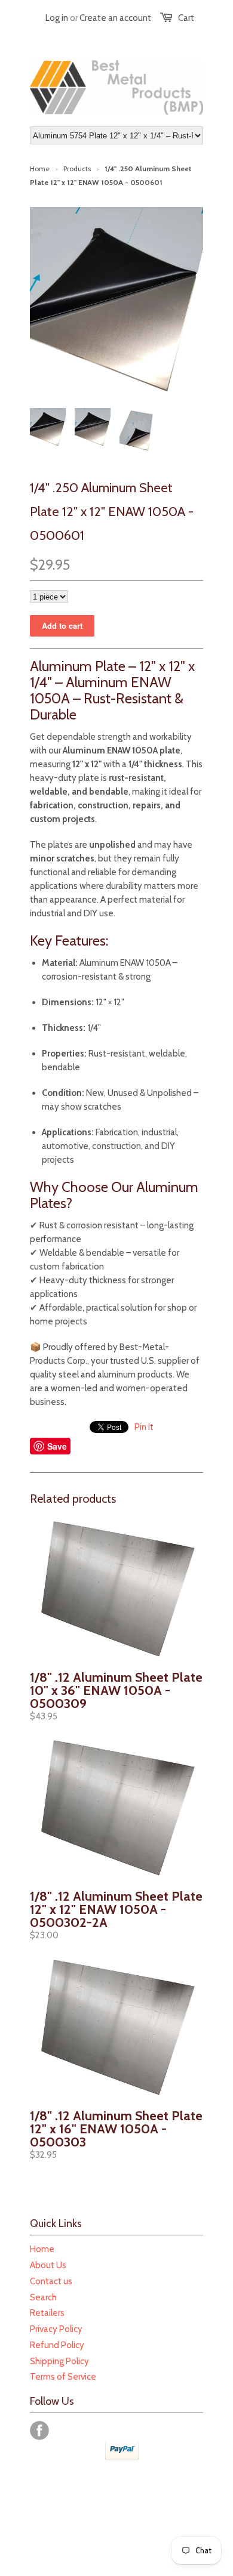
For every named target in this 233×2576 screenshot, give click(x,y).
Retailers (47, 2313)
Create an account (115, 18)
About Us (48, 2265)
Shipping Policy (59, 2361)
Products (77, 169)
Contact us (51, 2281)
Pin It (144, 1427)
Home (42, 2249)
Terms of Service (63, 2377)
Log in (57, 18)
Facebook (39, 2430)
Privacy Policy (56, 2329)
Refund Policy (57, 2345)
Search (43, 2297)
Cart (186, 18)
